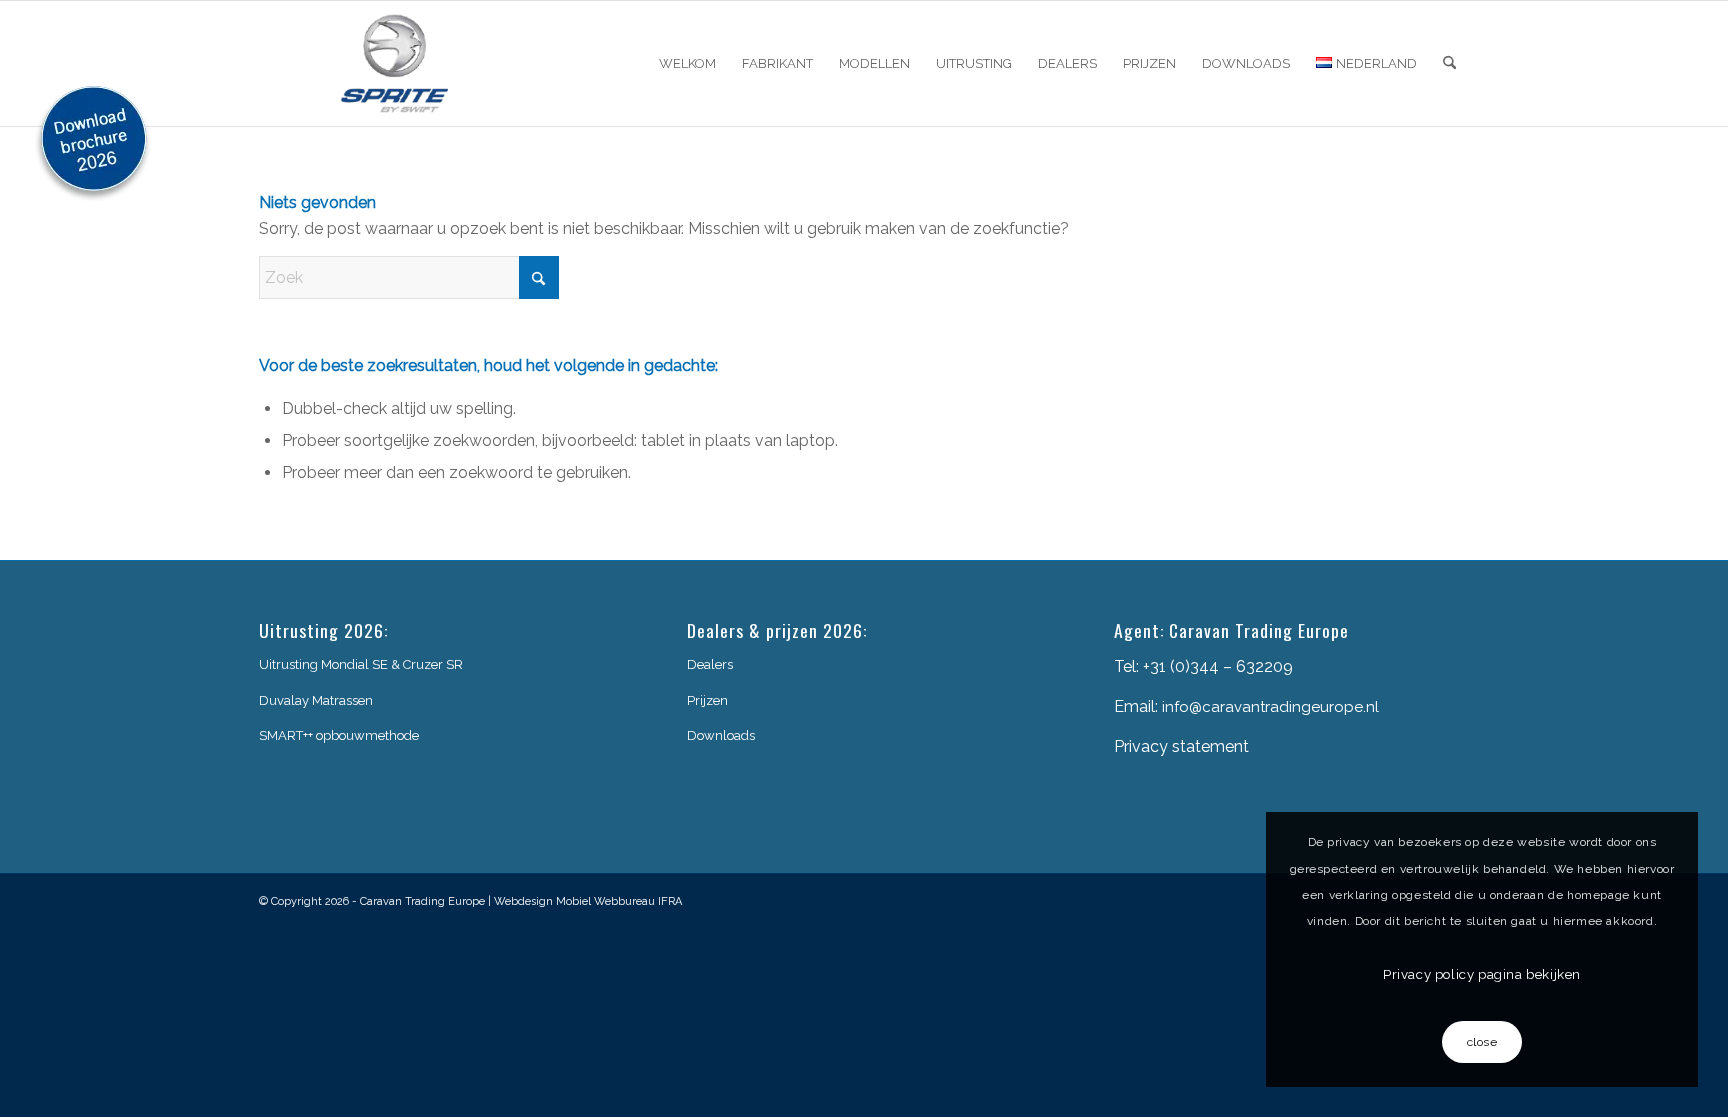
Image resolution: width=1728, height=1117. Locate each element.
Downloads (721, 735)
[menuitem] (687, 63)
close (1482, 1042)
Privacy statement (1181, 746)
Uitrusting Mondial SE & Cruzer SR (361, 664)
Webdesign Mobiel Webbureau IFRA (588, 901)
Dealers (710, 664)
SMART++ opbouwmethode (339, 735)
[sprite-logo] (395, 63)
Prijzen (707, 700)
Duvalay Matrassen (316, 700)
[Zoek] (1449, 63)
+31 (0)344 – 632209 (1218, 666)
